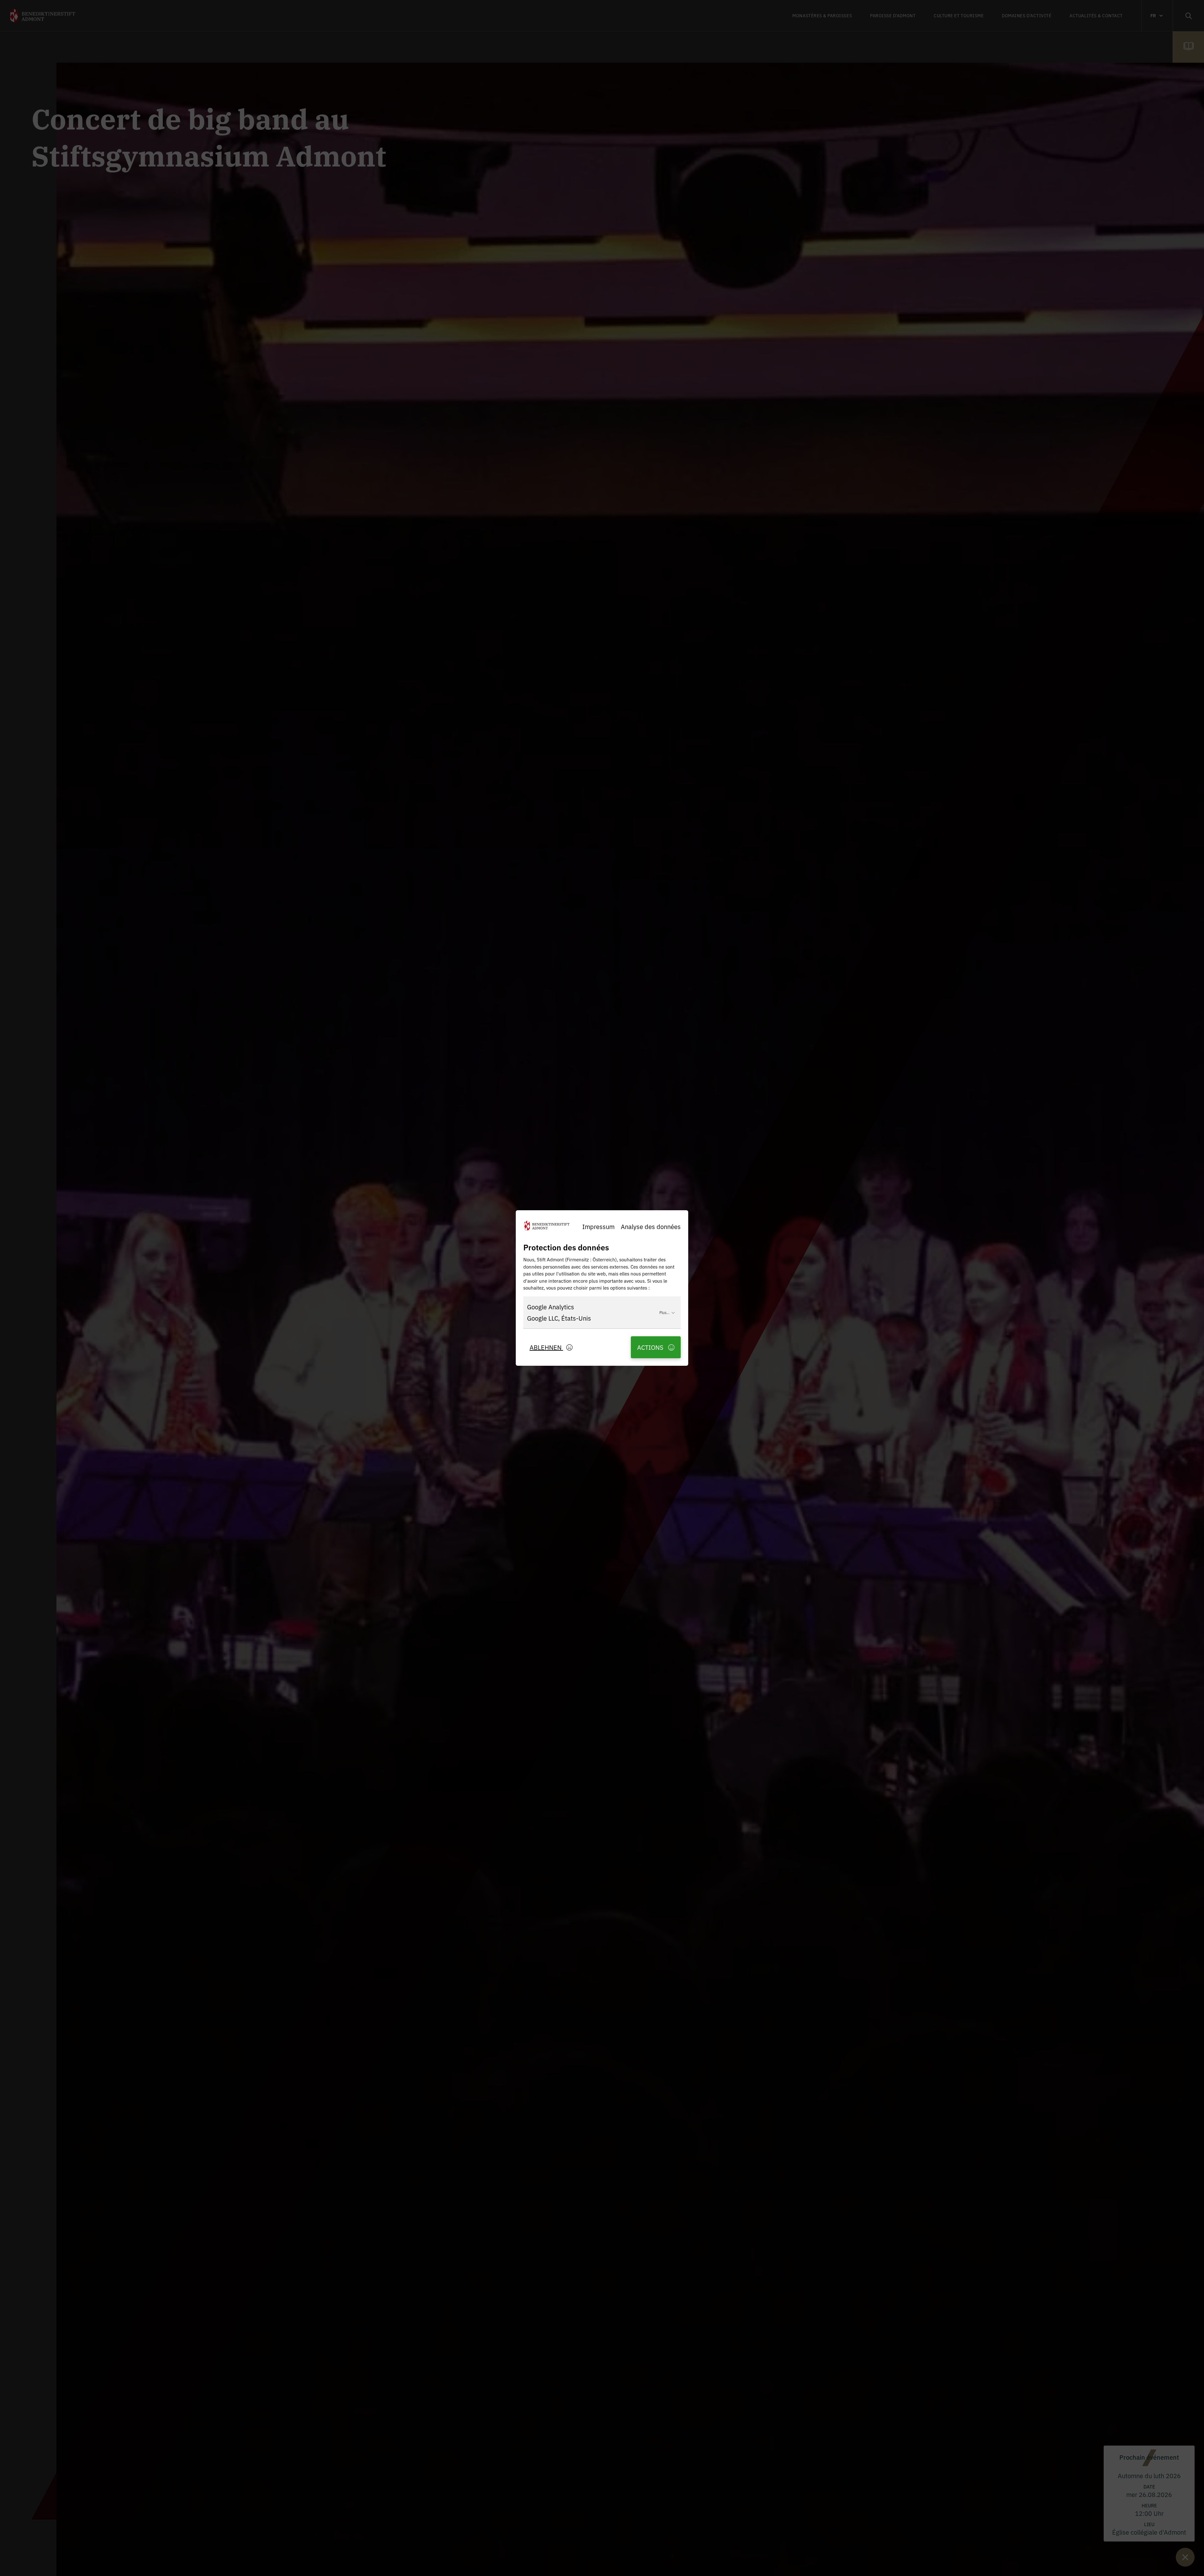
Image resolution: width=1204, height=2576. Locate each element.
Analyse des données (651, 1226)
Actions (651, 1347)
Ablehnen (546, 1347)
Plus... (664, 1312)
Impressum (598, 1226)
